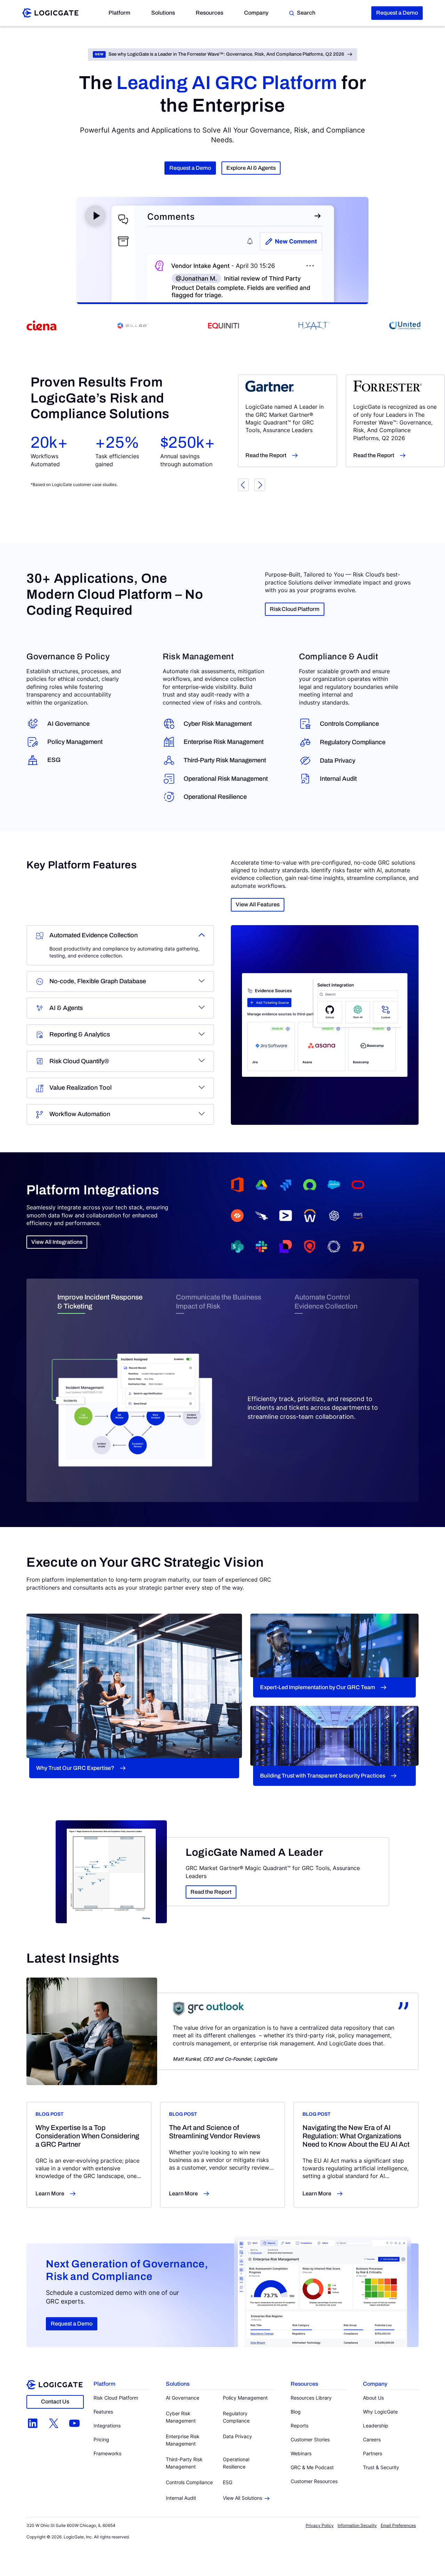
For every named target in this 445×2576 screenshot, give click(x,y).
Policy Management (75, 742)
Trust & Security (381, 2467)
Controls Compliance (349, 724)
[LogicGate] (50, 13)
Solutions (163, 13)
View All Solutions (242, 2498)
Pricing (101, 2439)
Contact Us (55, 2402)
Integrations (107, 2426)
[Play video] (95, 216)
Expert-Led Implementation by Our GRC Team (318, 1687)
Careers (372, 2439)
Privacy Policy (320, 2525)
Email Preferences (398, 2525)
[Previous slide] (243, 485)
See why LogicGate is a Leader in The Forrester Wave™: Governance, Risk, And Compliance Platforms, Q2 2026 (226, 54)
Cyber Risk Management (218, 724)
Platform (119, 13)
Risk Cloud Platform (295, 609)
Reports (300, 2426)
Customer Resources (314, 2481)
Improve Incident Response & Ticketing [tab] (100, 1302)
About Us (373, 2398)
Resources (209, 13)
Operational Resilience (215, 797)
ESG (54, 760)
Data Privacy (338, 761)
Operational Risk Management (226, 779)
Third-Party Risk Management (225, 760)
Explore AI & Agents (251, 168)
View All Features (258, 904)
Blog (296, 2412)
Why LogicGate (380, 2412)
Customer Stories (310, 2439)
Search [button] (306, 13)
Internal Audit (338, 779)
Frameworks (107, 2453)
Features (103, 2412)
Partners (373, 2453)
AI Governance (68, 724)
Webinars (301, 2453)
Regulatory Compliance (353, 742)
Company (256, 13)
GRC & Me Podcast (312, 2467)
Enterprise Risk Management (224, 742)
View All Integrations (57, 1242)
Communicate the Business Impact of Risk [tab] (219, 1302)
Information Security (357, 2525)
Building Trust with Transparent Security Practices (323, 1776)
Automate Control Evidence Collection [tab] (326, 1302)
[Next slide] (260, 485)
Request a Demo (397, 13)
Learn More (50, 2193)
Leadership (376, 2426)
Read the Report (266, 455)
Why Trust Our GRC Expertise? (75, 1768)
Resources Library (311, 2398)
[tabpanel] (222, 1397)
